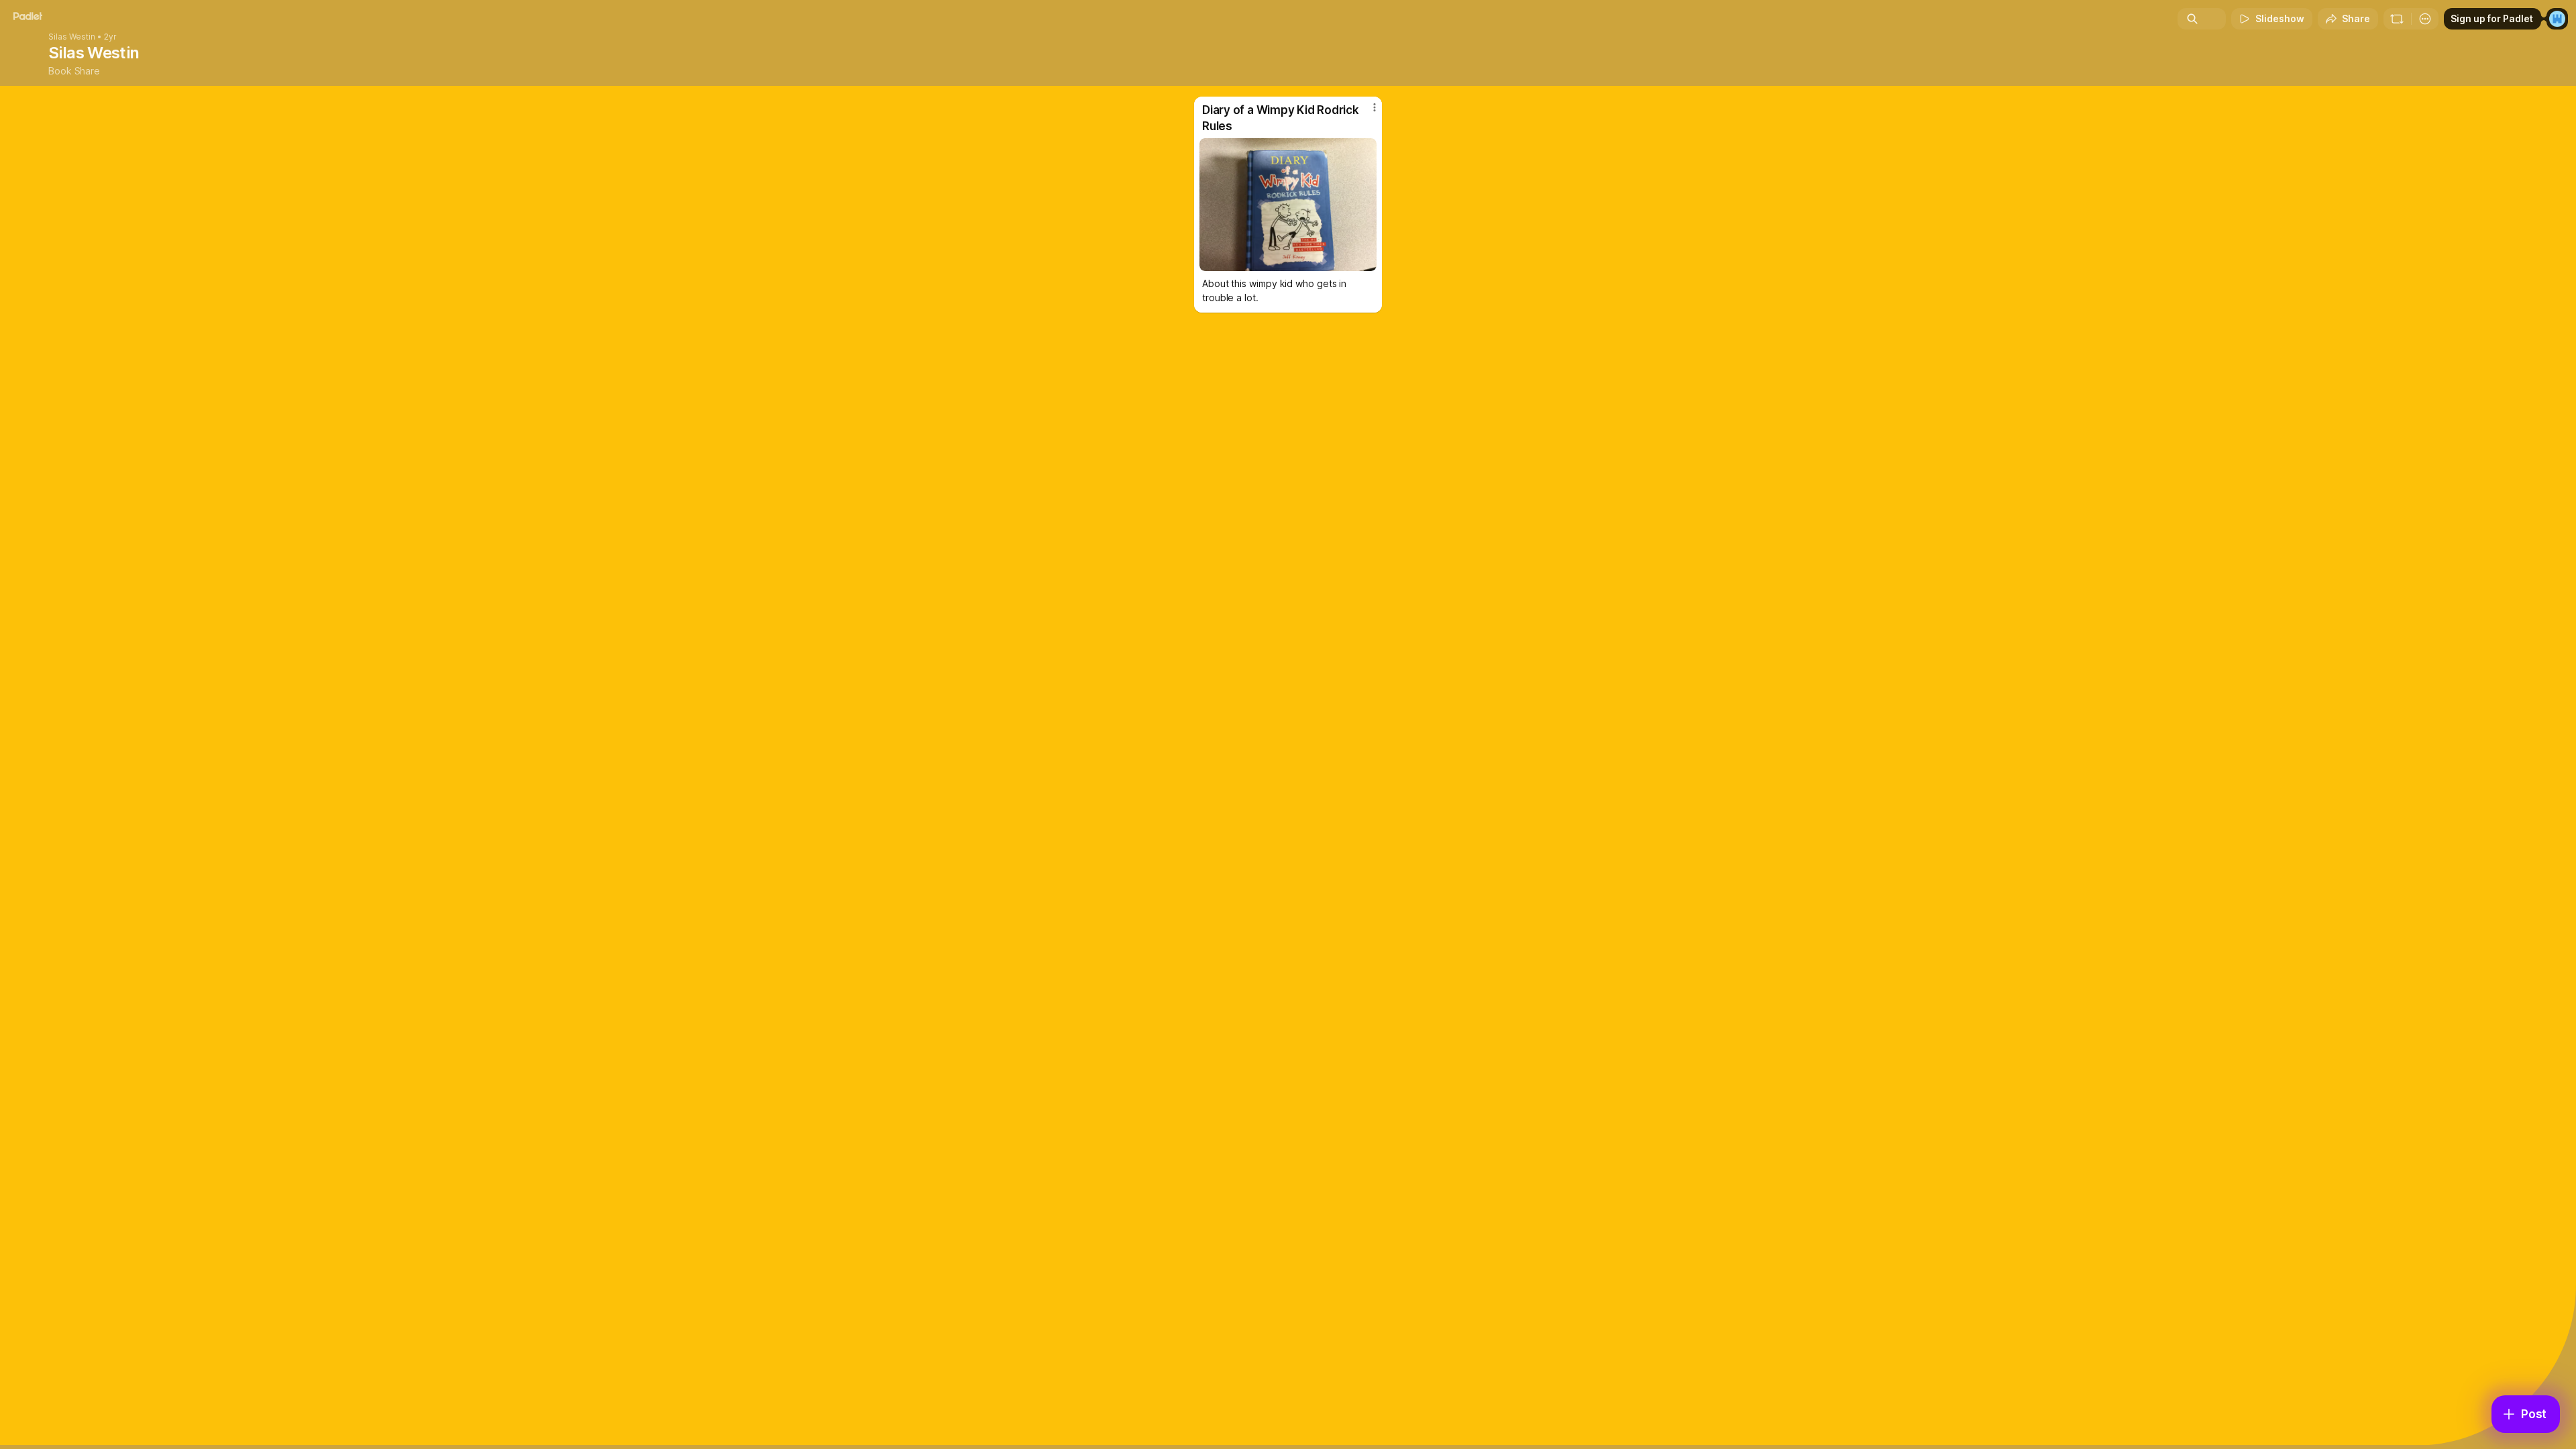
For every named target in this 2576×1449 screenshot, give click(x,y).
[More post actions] (1375, 107)
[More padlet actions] (2425, 19)
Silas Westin (72, 37)
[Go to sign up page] (2557, 19)
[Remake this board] (2397, 19)
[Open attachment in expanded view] (1288, 205)
